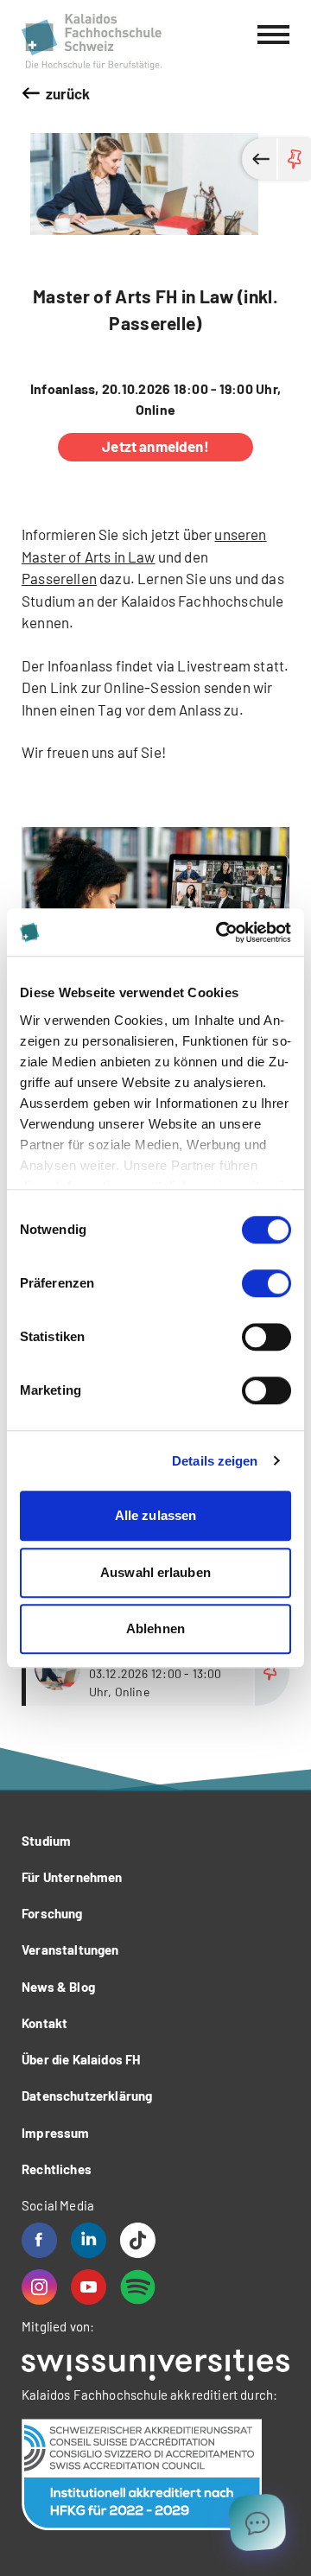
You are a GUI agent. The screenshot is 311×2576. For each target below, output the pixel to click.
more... (158, 1673)
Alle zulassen (155, 1515)
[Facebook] (39, 2240)
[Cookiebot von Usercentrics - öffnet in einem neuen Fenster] (219, 932)
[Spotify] (138, 2287)
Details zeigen (215, 1461)
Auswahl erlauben (155, 1572)
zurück (68, 93)
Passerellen (59, 578)
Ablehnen (155, 1628)
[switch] (267, 1283)
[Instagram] (39, 2287)
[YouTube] (89, 2287)
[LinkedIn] (89, 2240)
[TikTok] (138, 2240)
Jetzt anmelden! (155, 446)
